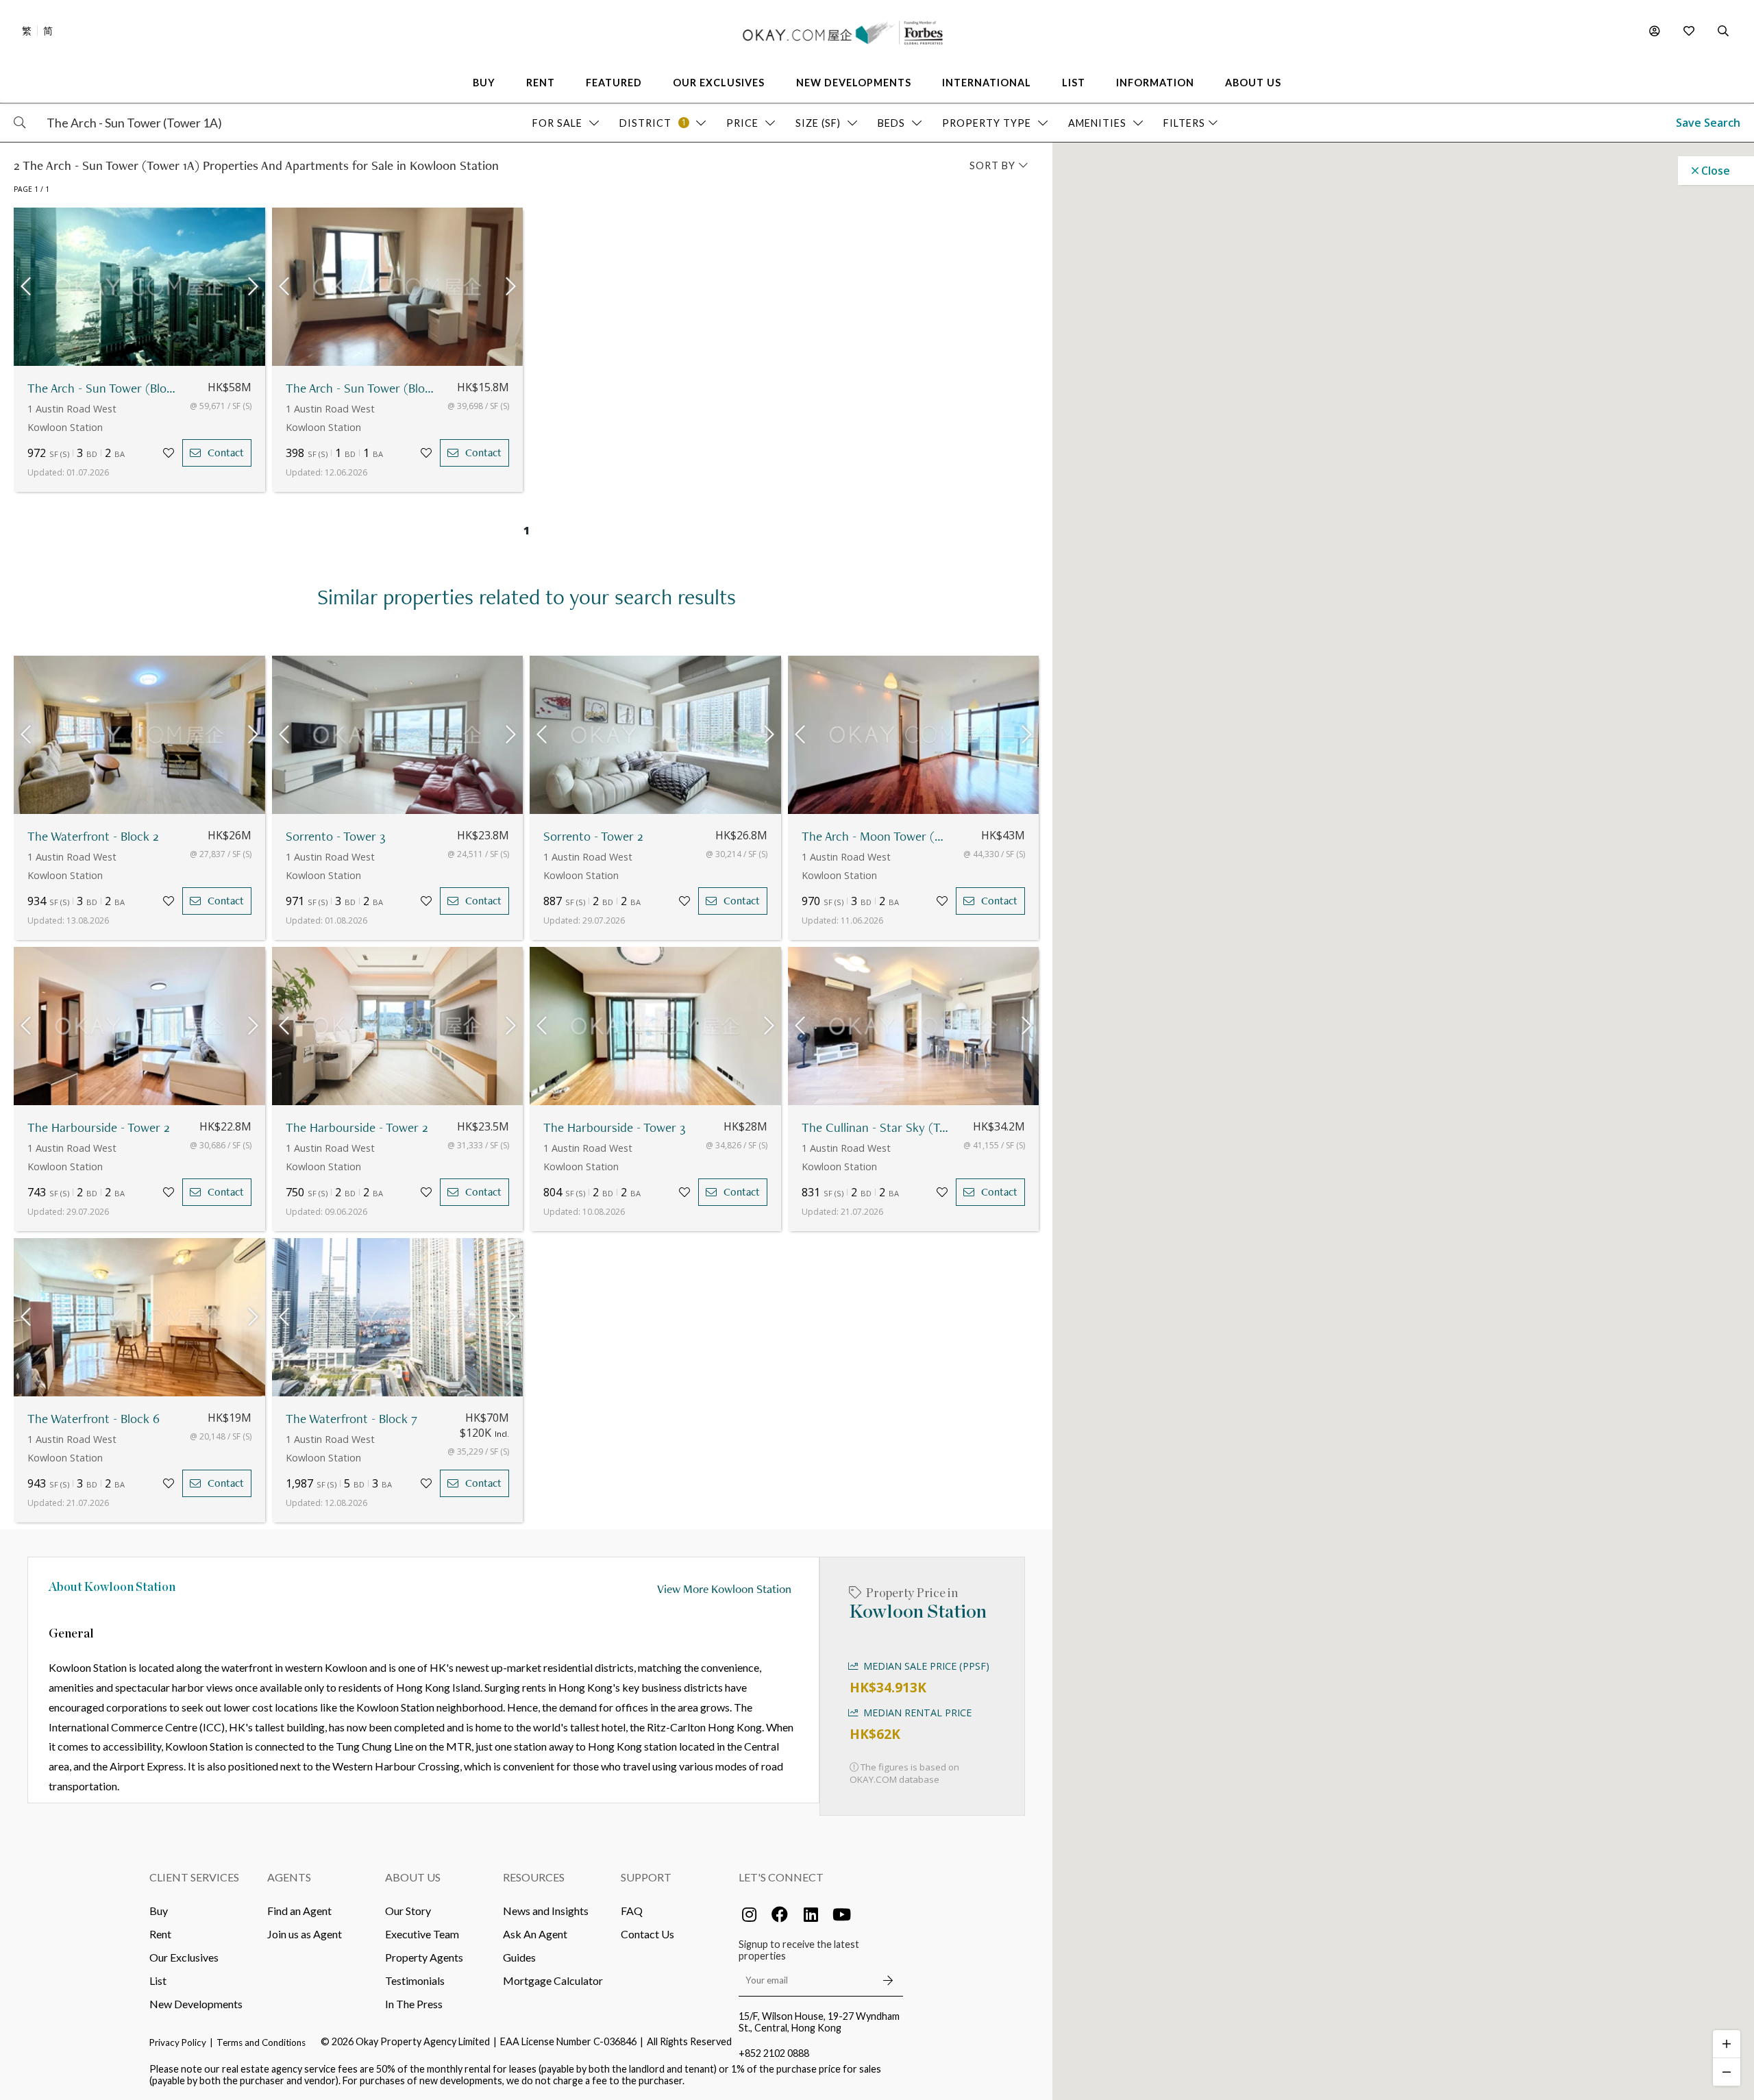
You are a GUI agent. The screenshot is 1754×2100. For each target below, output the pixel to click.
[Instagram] (749, 1914)
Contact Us (647, 1934)
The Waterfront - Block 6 (94, 1419)
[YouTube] (841, 1914)
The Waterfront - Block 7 (351, 1419)
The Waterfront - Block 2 (93, 836)
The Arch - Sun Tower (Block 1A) (102, 388)
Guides (519, 1957)
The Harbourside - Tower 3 (614, 1127)
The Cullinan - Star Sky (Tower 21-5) (876, 1127)
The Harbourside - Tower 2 (99, 1127)
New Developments (196, 2004)
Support (646, 1877)
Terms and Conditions (261, 2042)
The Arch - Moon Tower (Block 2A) (876, 836)
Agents (289, 1877)
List (158, 1980)
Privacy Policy (178, 2042)
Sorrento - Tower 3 (335, 836)
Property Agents (424, 1957)
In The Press (414, 2004)
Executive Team (422, 1934)
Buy (159, 1911)
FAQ (632, 1911)
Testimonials (415, 1980)
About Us (413, 1877)
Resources (534, 1877)
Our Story (408, 1911)
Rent (160, 1934)
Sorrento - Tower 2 (593, 836)
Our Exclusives (184, 1957)
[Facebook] (780, 1914)
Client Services (194, 1877)
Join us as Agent (305, 1934)
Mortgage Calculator (553, 1980)
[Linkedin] (811, 1914)
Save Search (1708, 123)
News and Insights (546, 1911)
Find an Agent (299, 1911)
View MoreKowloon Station (724, 1589)
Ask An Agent (535, 1934)
